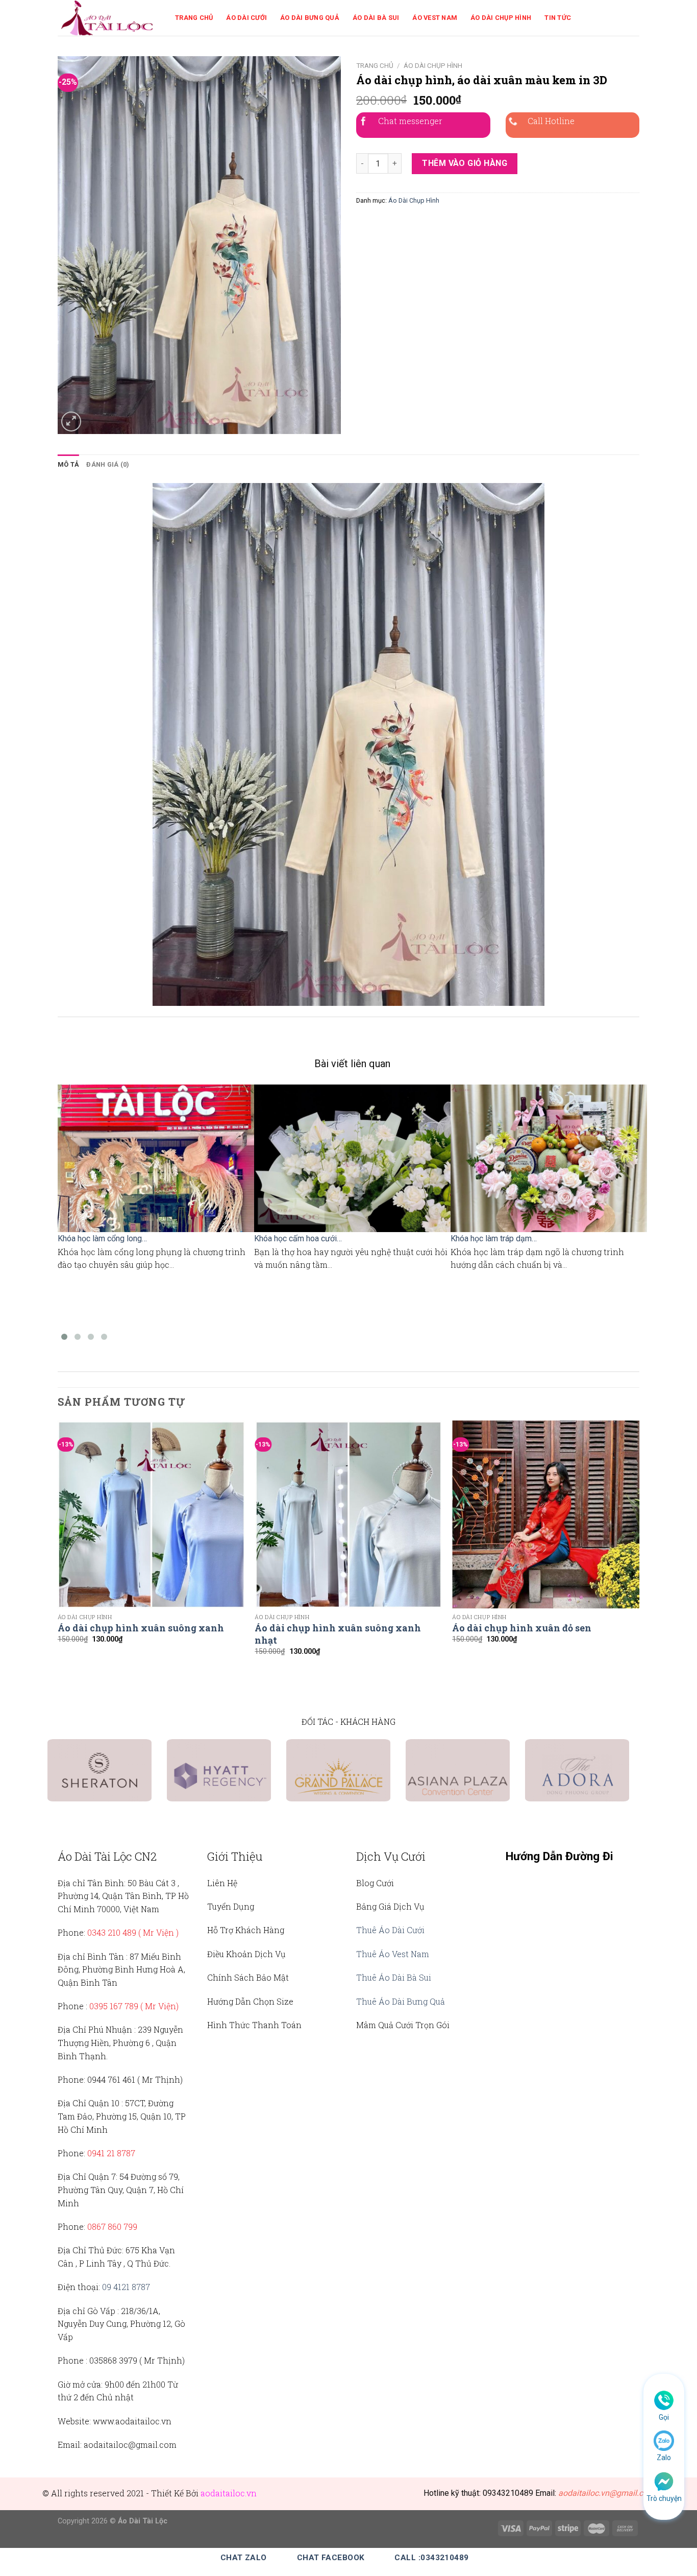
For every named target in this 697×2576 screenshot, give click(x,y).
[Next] (639, 1551)
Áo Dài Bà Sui (376, 18)
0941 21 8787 (111, 2153)
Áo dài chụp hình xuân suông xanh (141, 1628)
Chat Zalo (244, 2558)
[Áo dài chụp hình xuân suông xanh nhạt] (348, 1514)
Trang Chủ (194, 18)
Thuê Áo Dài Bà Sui (394, 1977)
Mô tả (68, 464)
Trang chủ (375, 65)
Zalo (664, 2458)
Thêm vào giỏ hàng (465, 163)
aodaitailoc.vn (229, 2493)
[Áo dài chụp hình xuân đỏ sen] (546, 1514)
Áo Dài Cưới (246, 18)
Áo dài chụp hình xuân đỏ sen (522, 1628)
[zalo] (664, 2440)
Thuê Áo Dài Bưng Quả (401, 2001)
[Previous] (58, 1551)
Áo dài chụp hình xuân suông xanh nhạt (338, 1634)
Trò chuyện (664, 2498)
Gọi (664, 2417)
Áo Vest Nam (435, 18)
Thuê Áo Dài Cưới (390, 1930)
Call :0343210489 (431, 2558)
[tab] (68, 465)
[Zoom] (71, 422)
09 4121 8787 (126, 2287)
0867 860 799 (112, 2226)
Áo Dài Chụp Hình (501, 18)
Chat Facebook (331, 2558)
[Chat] (664, 2481)
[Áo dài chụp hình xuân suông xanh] (151, 1514)
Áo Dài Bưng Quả (310, 18)
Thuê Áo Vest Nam (393, 1954)
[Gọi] (664, 2400)
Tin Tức (558, 18)
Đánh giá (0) (108, 464)
